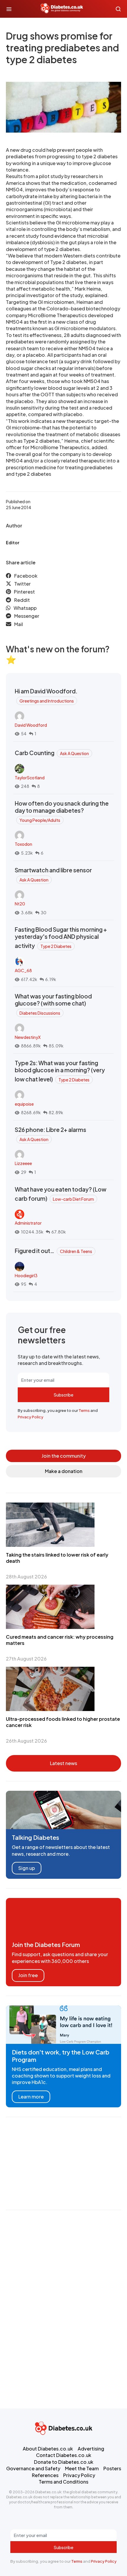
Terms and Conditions (63, 2482)
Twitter (22, 584)
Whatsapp (25, 608)
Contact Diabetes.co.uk (64, 2455)
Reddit (22, 600)
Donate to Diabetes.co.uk (64, 2462)
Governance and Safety (33, 2468)
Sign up (27, 1868)
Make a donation (64, 1471)
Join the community (64, 1456)
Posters (112, 2468)
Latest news (63, 1763)
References (45, 2475)
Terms (84, 1410)
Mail (19, 624)
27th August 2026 (26, 1659)
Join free (28, 1975)
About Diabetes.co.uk (48, 2449)
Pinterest (24, 592)
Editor (13, 542)
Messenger (27, 616)
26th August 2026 (26, 1741)
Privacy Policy (31, 1417)
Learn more (31, 2097)
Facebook (26, 576)
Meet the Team (82, 2468)
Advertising (91, 2449)
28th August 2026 (26, 1577)
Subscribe (63, 1395)
